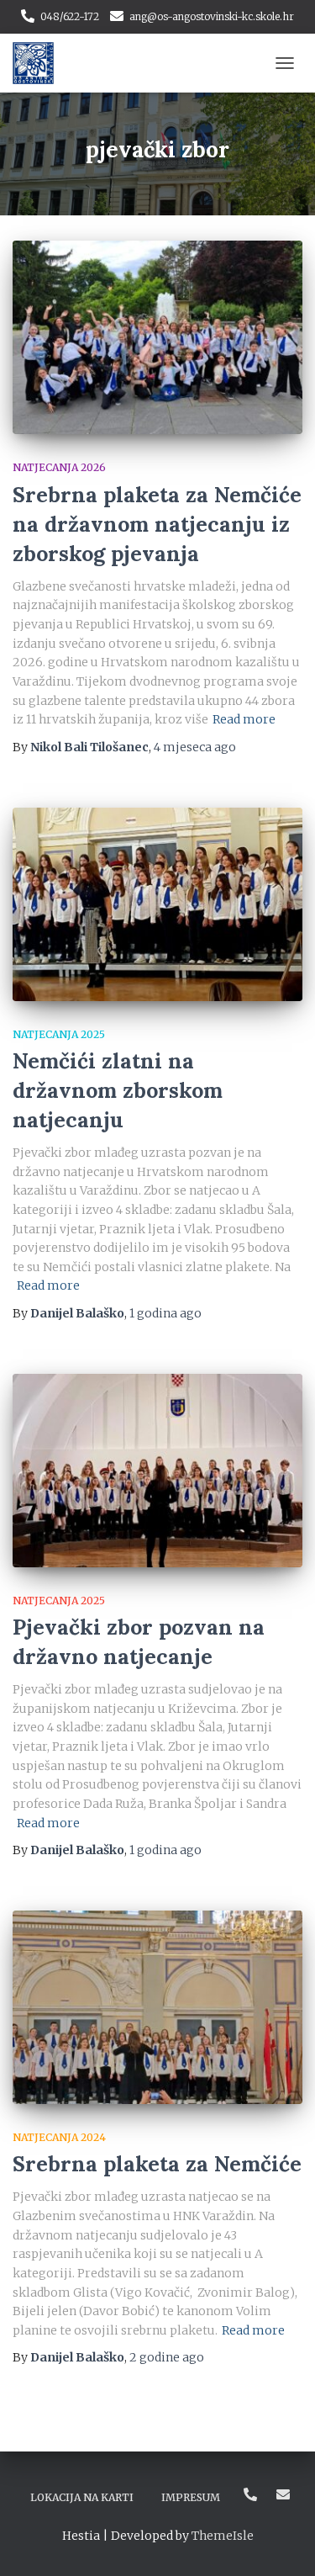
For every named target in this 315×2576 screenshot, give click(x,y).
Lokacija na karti (82, 2497)
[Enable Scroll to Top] (282, 2542)
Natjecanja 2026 (59, 467)
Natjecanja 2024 (59, 2137)
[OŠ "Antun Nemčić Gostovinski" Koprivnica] (39, 63)
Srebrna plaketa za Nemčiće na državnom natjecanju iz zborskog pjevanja (157, 524)
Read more (244, 719)
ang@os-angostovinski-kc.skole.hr (212, 16)
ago (195, 747)
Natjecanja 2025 (59, 1034)
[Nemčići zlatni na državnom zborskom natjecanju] (157, 904)
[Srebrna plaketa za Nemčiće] (157, 2007)
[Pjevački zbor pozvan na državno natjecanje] (157, 1471)
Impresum (191, 2497)
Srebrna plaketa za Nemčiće (157, 2164)
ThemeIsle (223, 2536)
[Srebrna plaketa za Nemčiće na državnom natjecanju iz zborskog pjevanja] (157, 337)
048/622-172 (70, 16)
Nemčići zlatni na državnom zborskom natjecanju (118, 1090)
